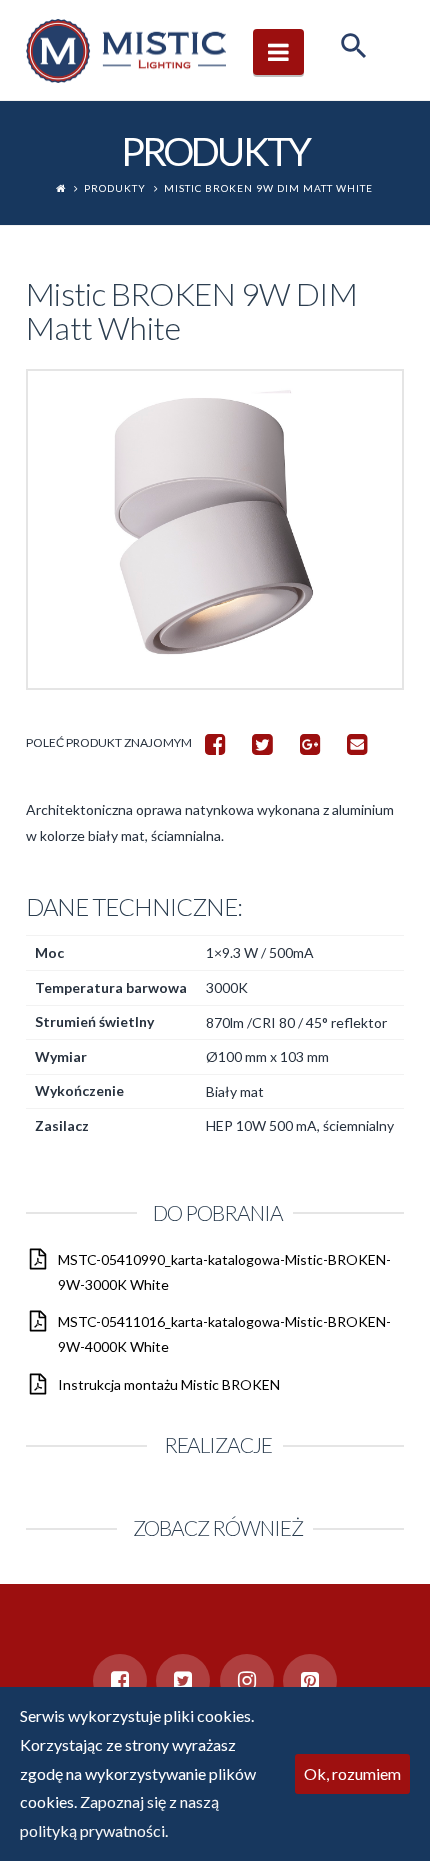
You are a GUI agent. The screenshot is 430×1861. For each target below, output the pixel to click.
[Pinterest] (310, 1681)
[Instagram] (247, 1681)
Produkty (115, 188)
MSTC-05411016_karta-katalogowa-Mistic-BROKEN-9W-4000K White (224, 1334)
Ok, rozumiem (352, 1773)
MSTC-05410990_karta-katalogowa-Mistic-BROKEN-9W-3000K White (224, 1272)
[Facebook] (120, 1681)
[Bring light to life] (126, 50)
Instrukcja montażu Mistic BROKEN (169, 1384)
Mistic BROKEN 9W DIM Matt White (268, 188)
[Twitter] (183, 1681)
